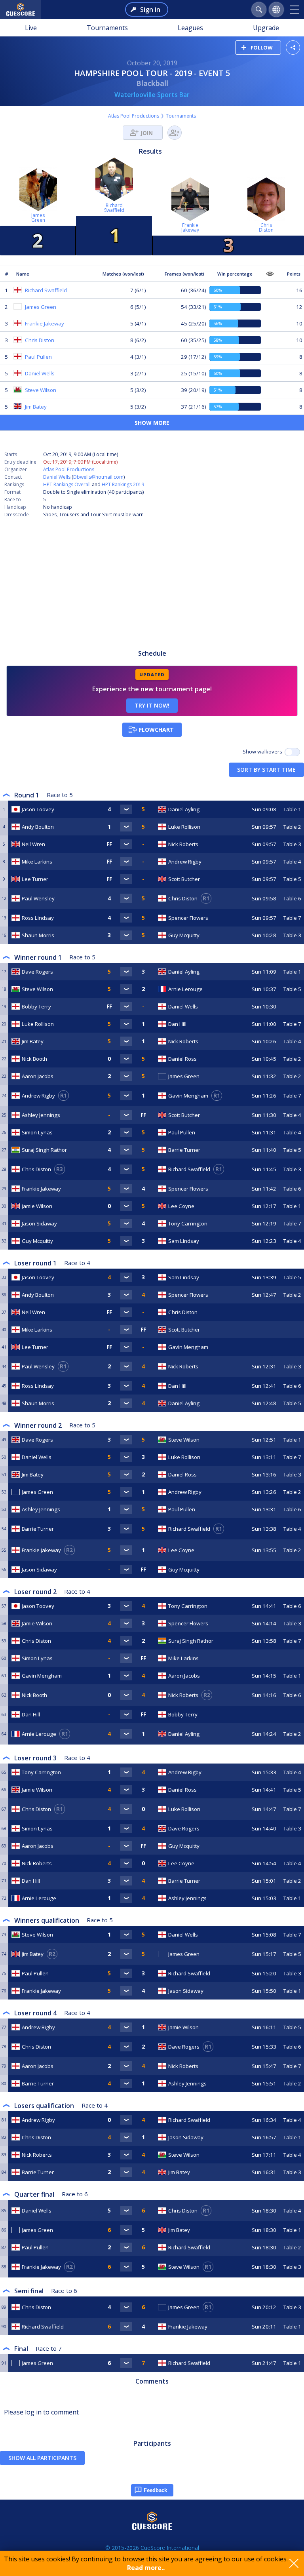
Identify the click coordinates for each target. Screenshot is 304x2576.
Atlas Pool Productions (134, 116)
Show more (152, 423)
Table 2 (292, 827)
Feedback (155, 2490)
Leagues (190, 28)
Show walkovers (264, 751)
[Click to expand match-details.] (126, 809)
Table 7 (292, 918)
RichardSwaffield (114, 208)
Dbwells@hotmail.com (98, 477)
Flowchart (156, 730)
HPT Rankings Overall (67, 484)
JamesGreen (38, 218)
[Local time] (264, 1312)
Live (31, 28)
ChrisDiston (266, 227)
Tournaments (107, 28)
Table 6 (292, 898)
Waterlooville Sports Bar (152, 95)
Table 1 (292, 809)
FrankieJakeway (190, 227)
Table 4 (292, 862)
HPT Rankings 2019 (123, 484)
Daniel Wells (57, 477)
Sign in (150, 10)
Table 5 (292, 879)
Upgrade (266, 28)
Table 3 (292, 844)
